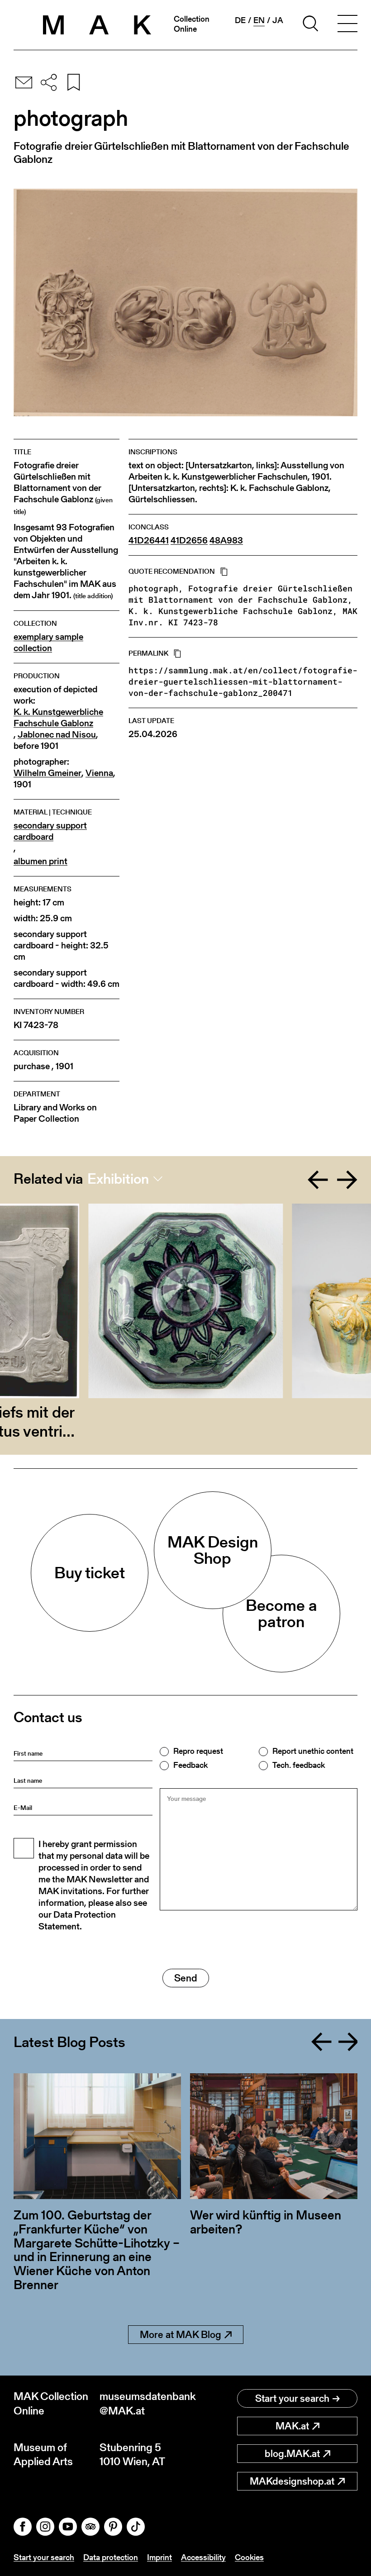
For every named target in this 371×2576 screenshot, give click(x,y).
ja (278, 20)
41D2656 (189, 540)
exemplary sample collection (48, 643)
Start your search (292, 2398)
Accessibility (203, 2557)
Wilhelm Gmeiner (48, 773)
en (259, 20)
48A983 (226, 540)
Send (186, 1978)
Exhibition (118, 1179)
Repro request (198, 1751)
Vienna (99, 773)
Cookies (249, 2557)
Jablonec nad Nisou (57, 735)
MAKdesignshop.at (292, 2481)
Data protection (111, 2557)
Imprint (159, 2557)
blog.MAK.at (292, 2454)
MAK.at (292, 2426)
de (240, 20)
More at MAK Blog (181, 2335)
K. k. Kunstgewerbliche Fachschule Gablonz (58, 718)
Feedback (190, 1765)
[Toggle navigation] (347, 25)
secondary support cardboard (50, 831)
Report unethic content (313, 1751)
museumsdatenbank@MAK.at (143, 2403)
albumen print (40, 861)
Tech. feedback (299, 1765)
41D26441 (149, 540)
